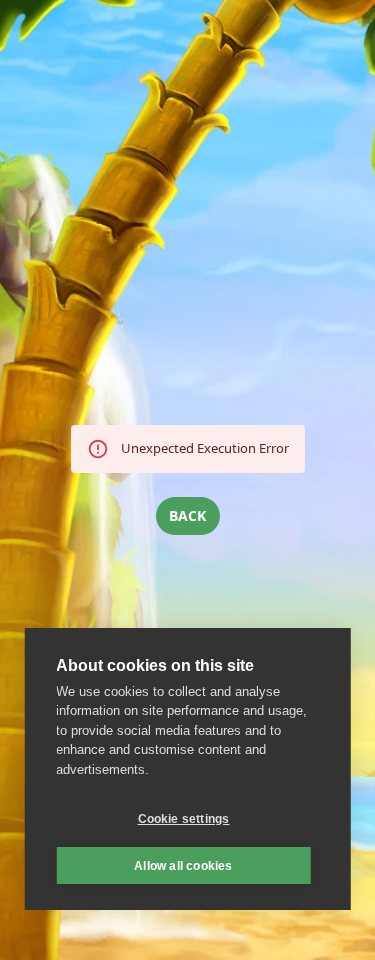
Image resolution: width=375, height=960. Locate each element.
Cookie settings (184, 819)
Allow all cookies (183, 866)
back (187, 515)
